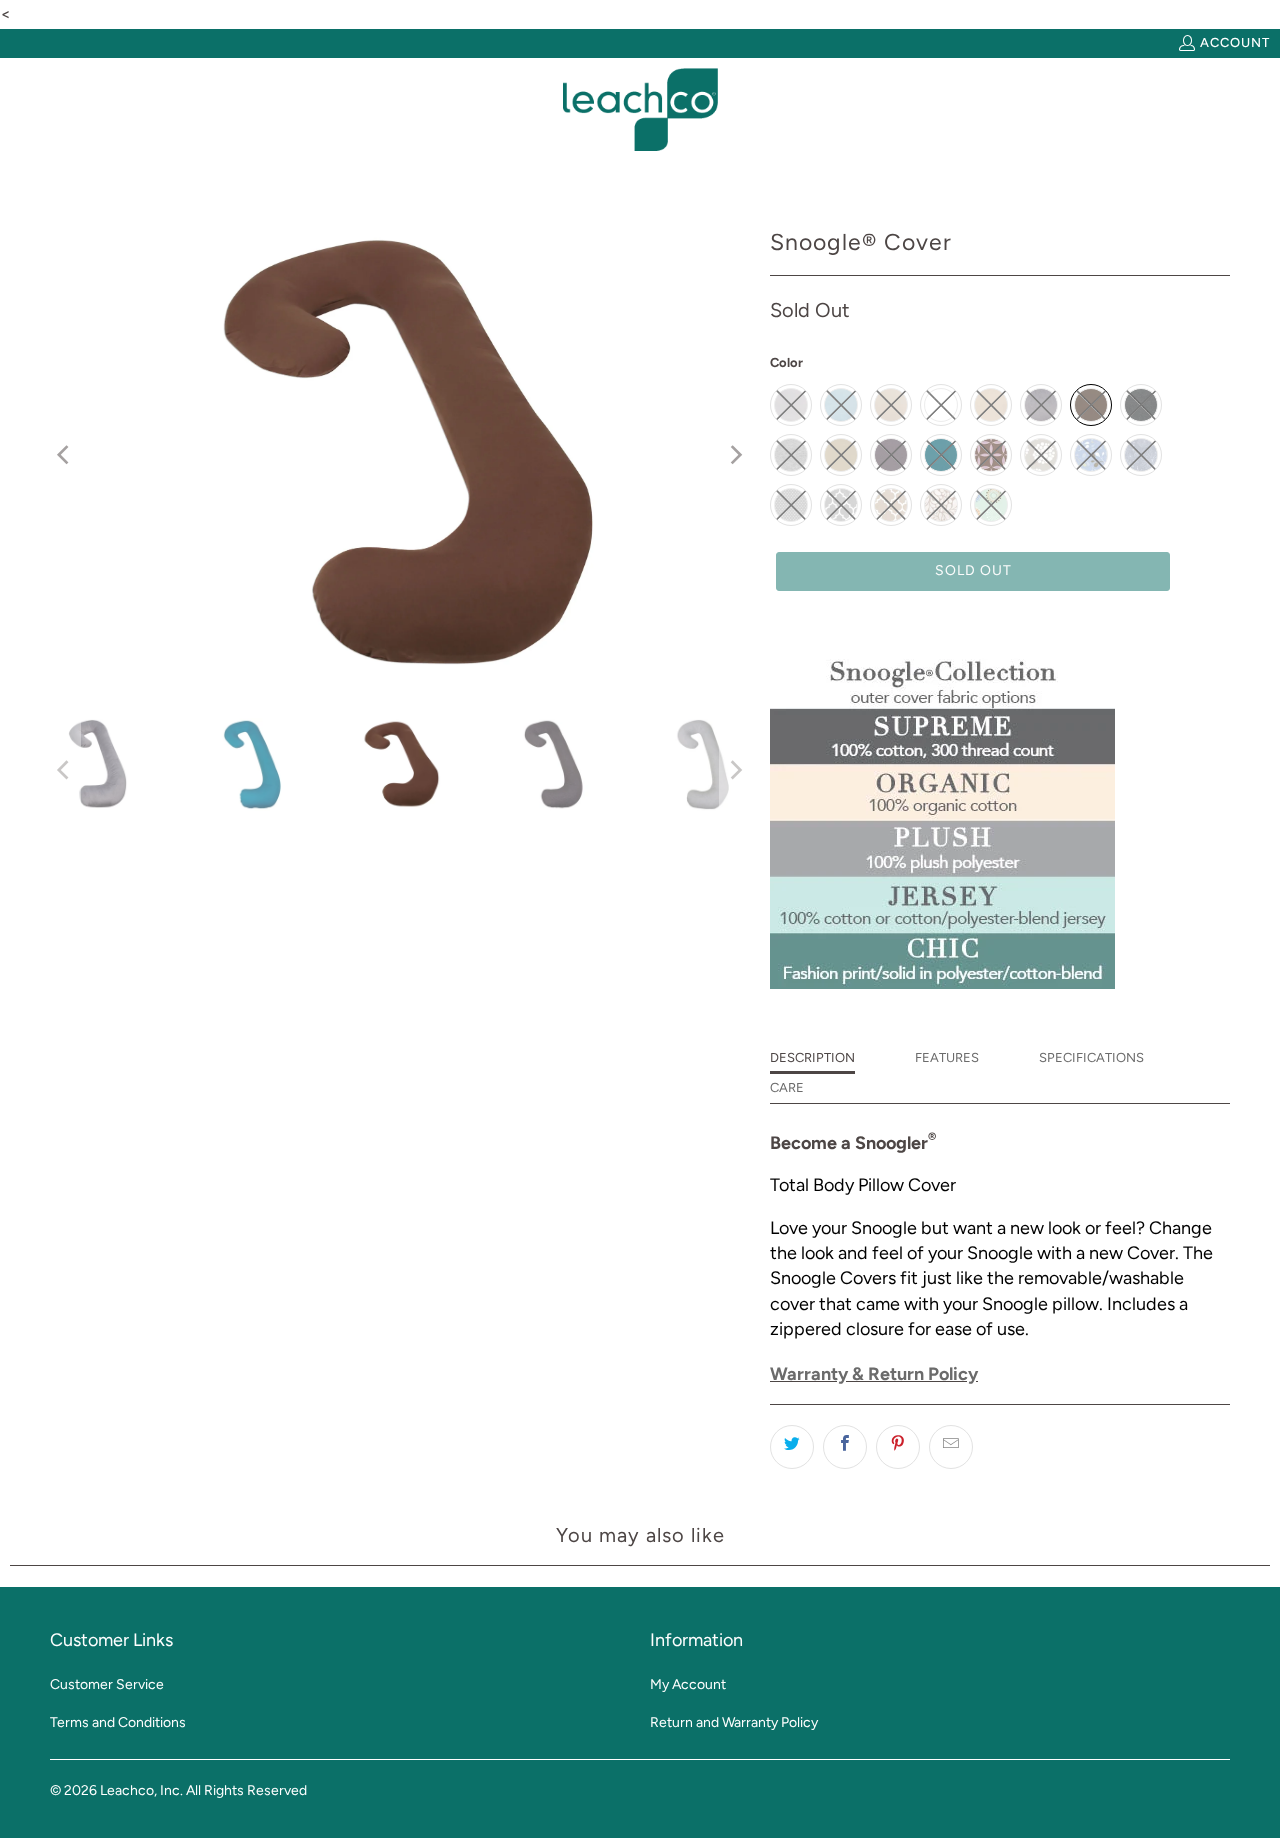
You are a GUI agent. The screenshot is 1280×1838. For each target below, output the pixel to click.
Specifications (1091, 1057)
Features (947, 1057)
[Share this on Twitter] (792, 1447)
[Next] (735, 454)
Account (1235, 42)
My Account (688, 1684)
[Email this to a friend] (951, 1447)
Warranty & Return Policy (874, 1374)
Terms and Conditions (118, 1722)
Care (787, 1087)
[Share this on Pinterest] (898, 1447)
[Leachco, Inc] (640, 110)
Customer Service (107, 1684)
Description (812, 1057)
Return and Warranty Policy (734, 1722)
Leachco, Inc (140, 1790)
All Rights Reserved (246, 1790)
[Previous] (65, 454)
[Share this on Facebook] (845, 1447)
